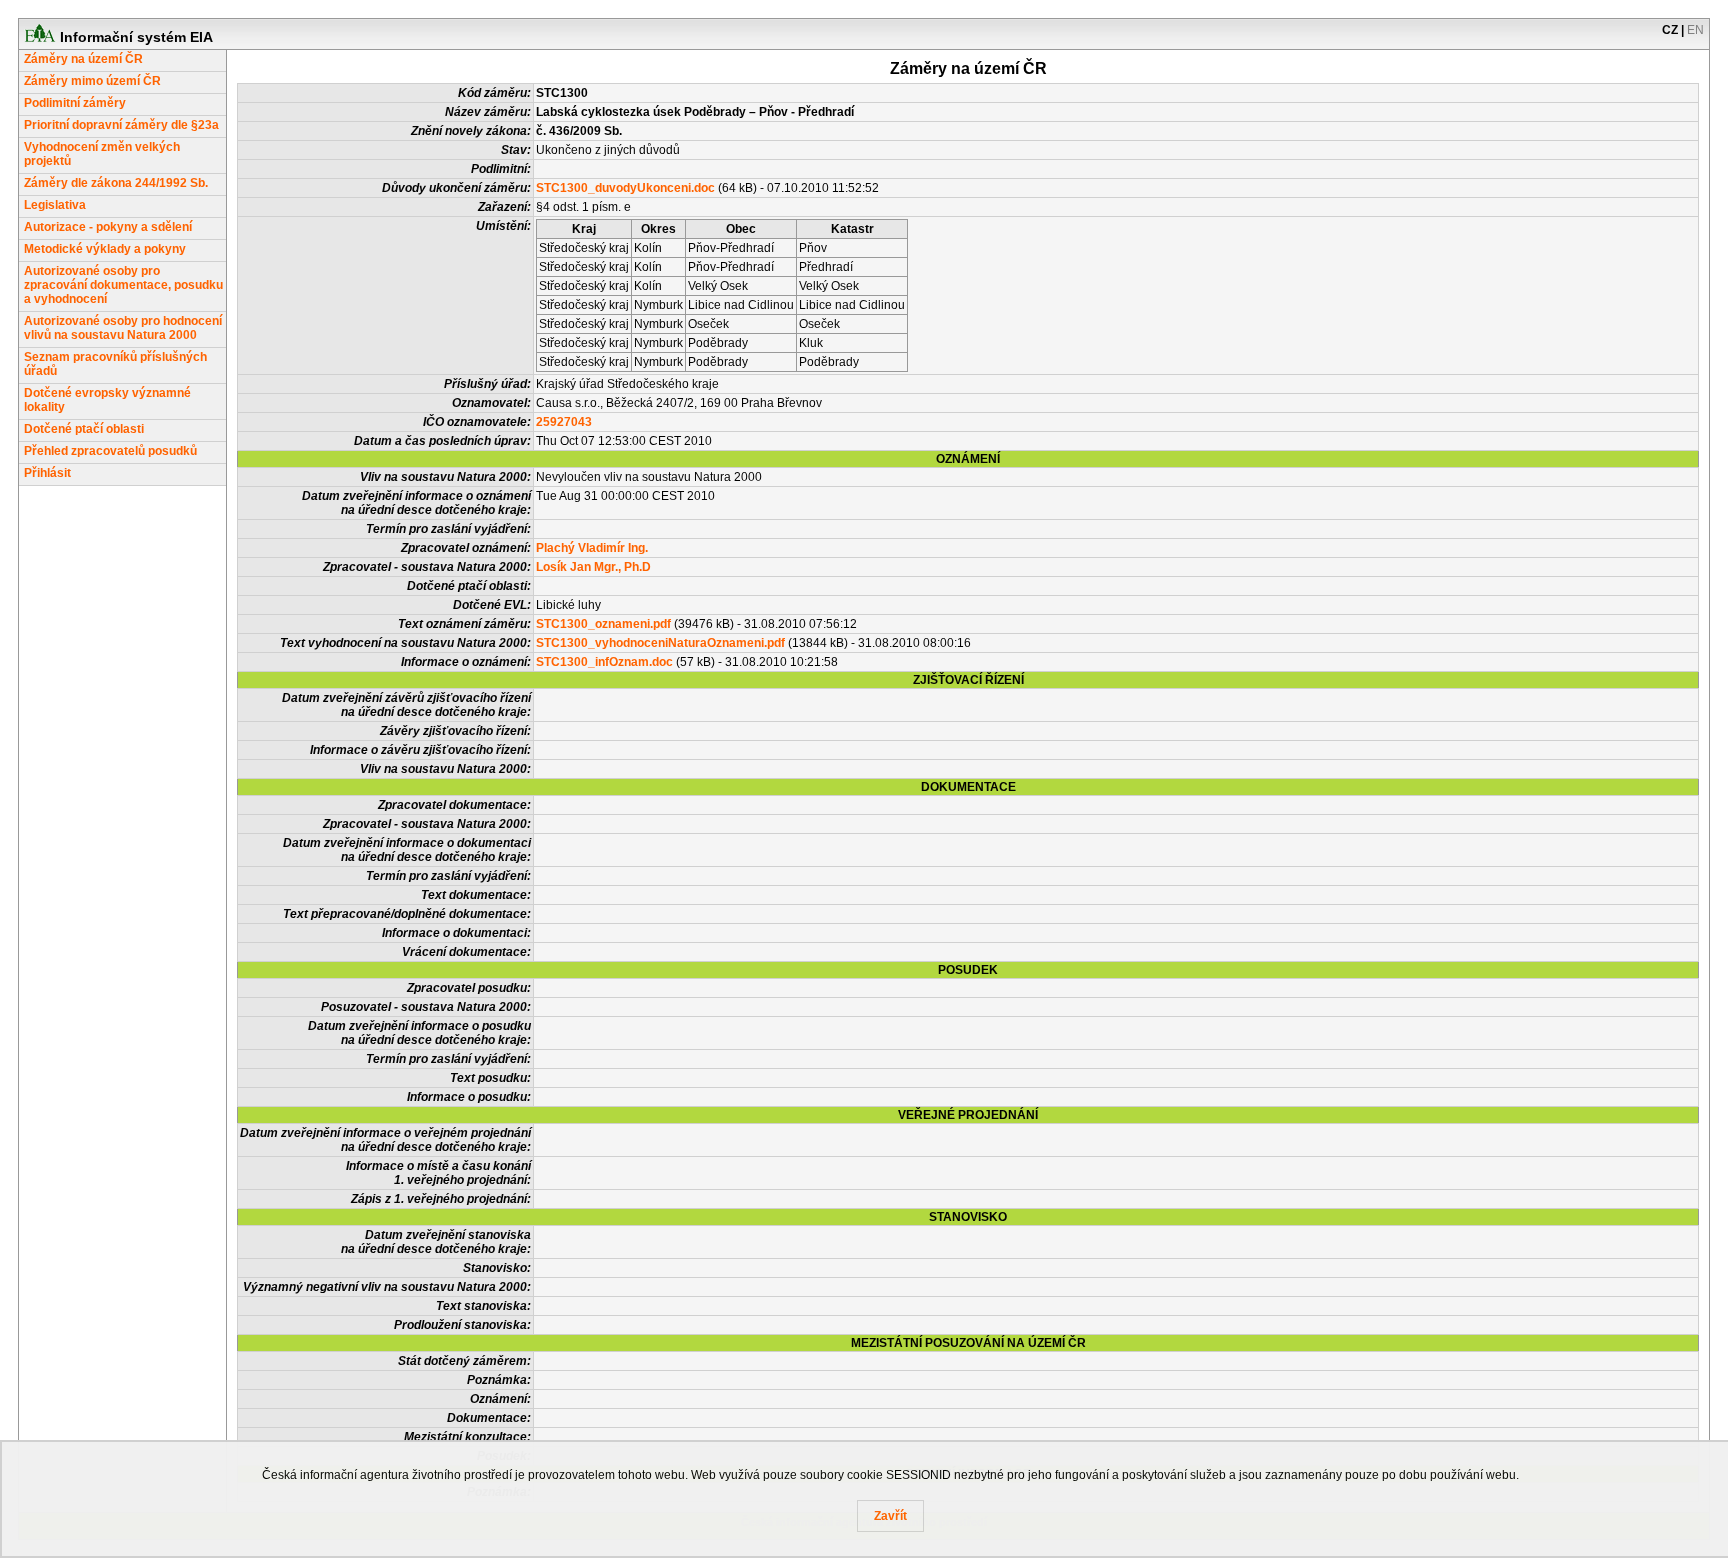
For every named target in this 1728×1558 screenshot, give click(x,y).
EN (1695, 30)
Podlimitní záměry (75, 103)
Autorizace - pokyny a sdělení (108, 227)
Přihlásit (47, 473)
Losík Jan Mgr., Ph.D (593, 567)
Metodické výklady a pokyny (105, 249)
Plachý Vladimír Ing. (592, 548)
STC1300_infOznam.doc (604, 662)
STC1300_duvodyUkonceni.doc (625, 188)
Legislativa (55, 205)
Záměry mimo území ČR (92, 81)
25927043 (564, 422)
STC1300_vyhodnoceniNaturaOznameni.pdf (660, 643)
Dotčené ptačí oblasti (84, 429)
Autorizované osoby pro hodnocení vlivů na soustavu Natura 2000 (123, 328)
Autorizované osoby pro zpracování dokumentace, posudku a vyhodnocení (123, 285)
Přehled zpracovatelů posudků (110, 451)
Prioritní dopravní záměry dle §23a (121, 125)
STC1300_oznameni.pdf (603, 624)
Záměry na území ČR (83, 59)
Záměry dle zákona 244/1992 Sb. (116, 183)
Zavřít (890, 1516)
